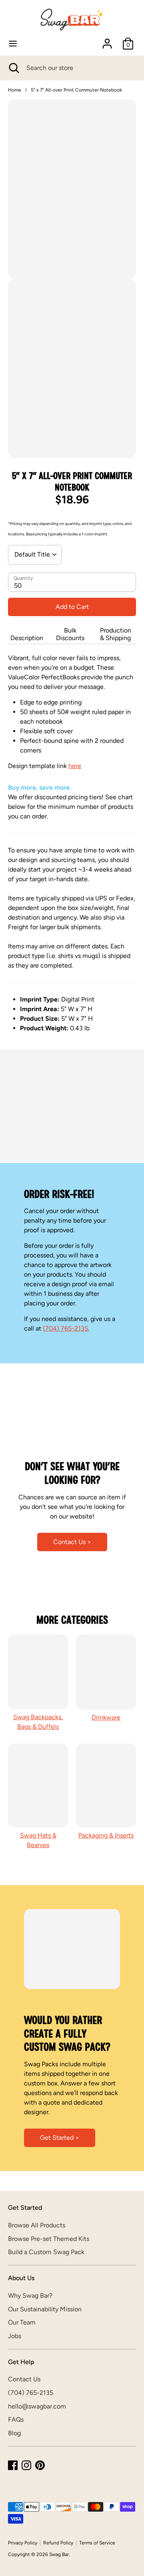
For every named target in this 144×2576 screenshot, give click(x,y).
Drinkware (106, 1717)
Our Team (22, 2322)
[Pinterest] (40, 2465)
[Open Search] (13, 68)
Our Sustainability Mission (45, 2309)
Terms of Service (97, 2543)
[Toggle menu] (13, 43)
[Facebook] (13, 2465)
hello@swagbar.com (37, 2406)
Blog (14, 2433)
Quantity (23, 578)
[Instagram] (26, 2465)
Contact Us (24, 2379)
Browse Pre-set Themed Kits (49, 2239)
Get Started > (60, 2138)
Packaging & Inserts (106, 1835)
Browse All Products (37, 2225)
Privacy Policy (23, 2543)
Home (15, 90)
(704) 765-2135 (65, 1328)
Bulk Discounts (70, 634)
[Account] (107, 40)
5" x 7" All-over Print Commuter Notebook (76, 90)
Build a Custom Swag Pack (46, 2252)
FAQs (16, 2419)
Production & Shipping (116, 634)
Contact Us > (72, 1541)
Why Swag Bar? (30, 2296)
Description (27, 638)
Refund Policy (58, 2543)
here (75, 766)
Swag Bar (59, 2554)
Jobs (15, 2336)
